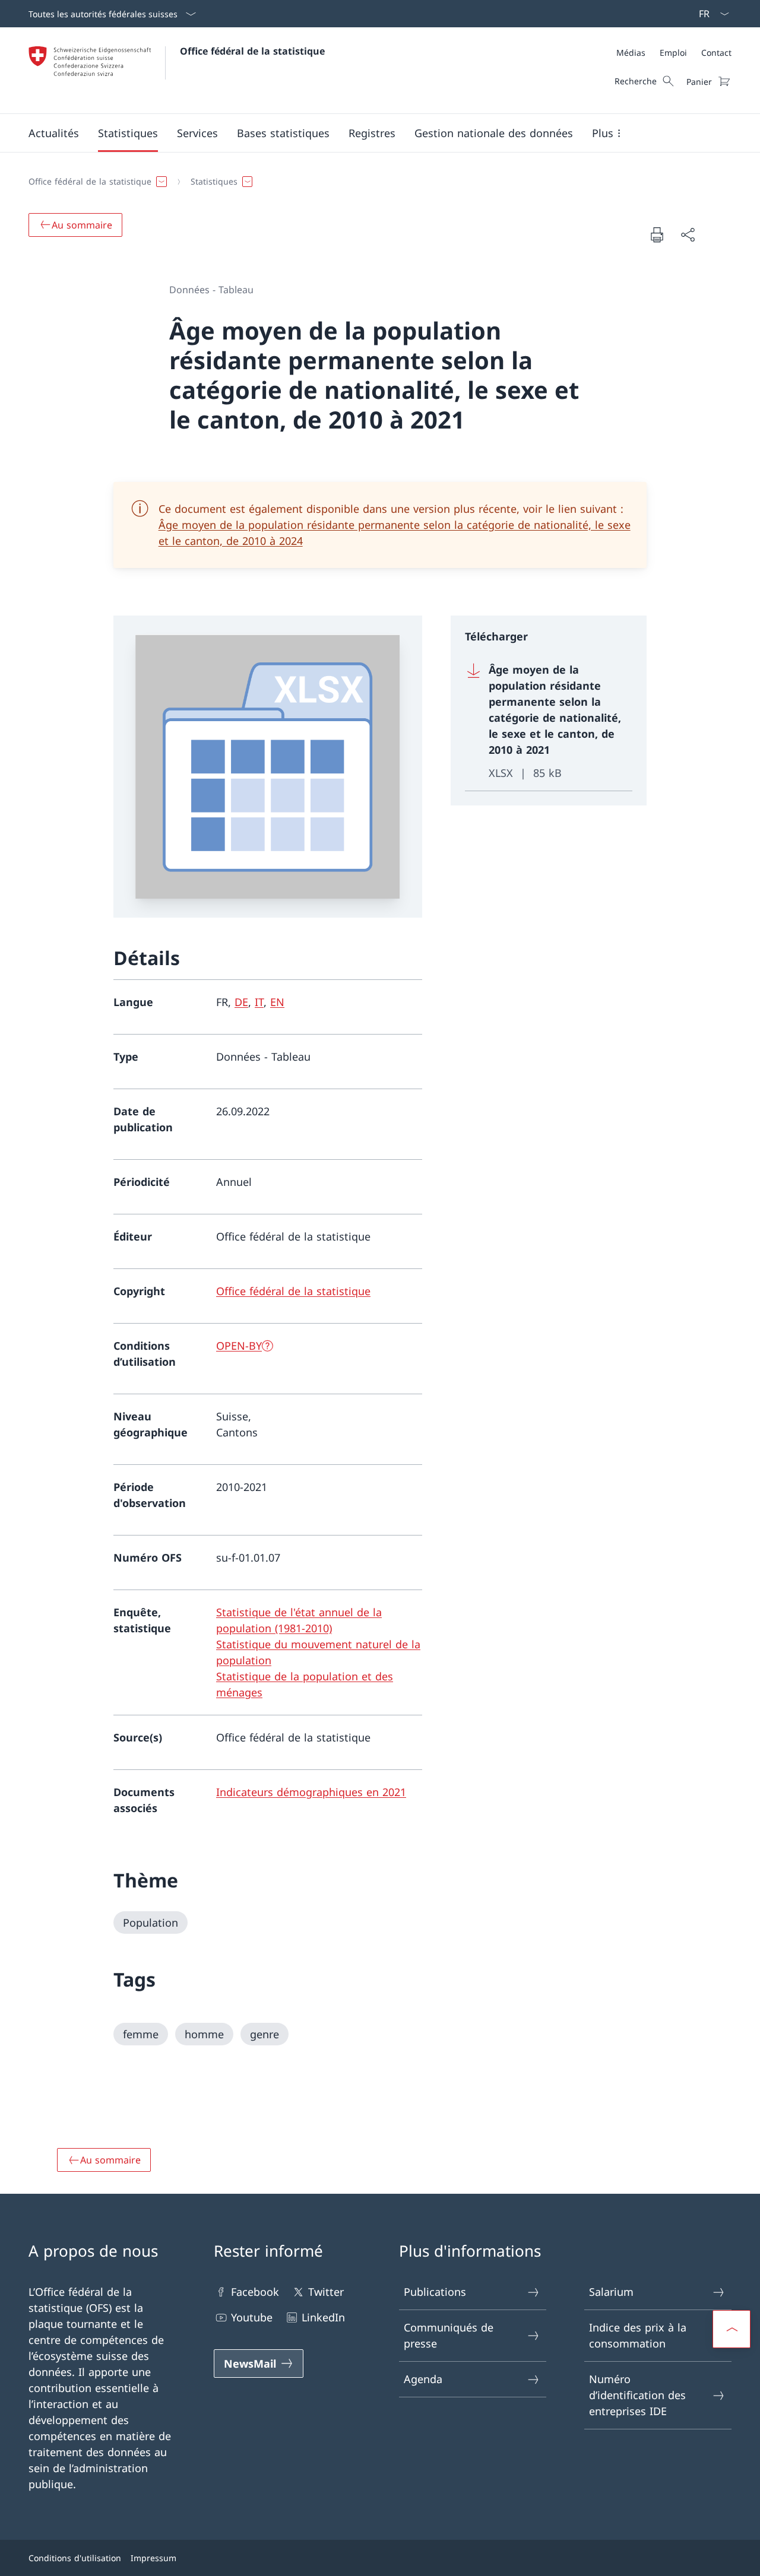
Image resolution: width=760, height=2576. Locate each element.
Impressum (153, 2558)
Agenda (423, 2379)
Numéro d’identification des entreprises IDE (637, 2395)
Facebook (255, 2292)
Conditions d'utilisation (75, 2558)
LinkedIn (323, 2317)
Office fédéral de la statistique (252, 51)
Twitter (326, 2292)
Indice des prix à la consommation (638, 2335)
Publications (435, 2292)
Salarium (611, 2292)
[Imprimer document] (657, 234)
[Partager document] (688, 235)
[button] (54, 133)
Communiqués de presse (449, 2335)
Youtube (252, 2317)
